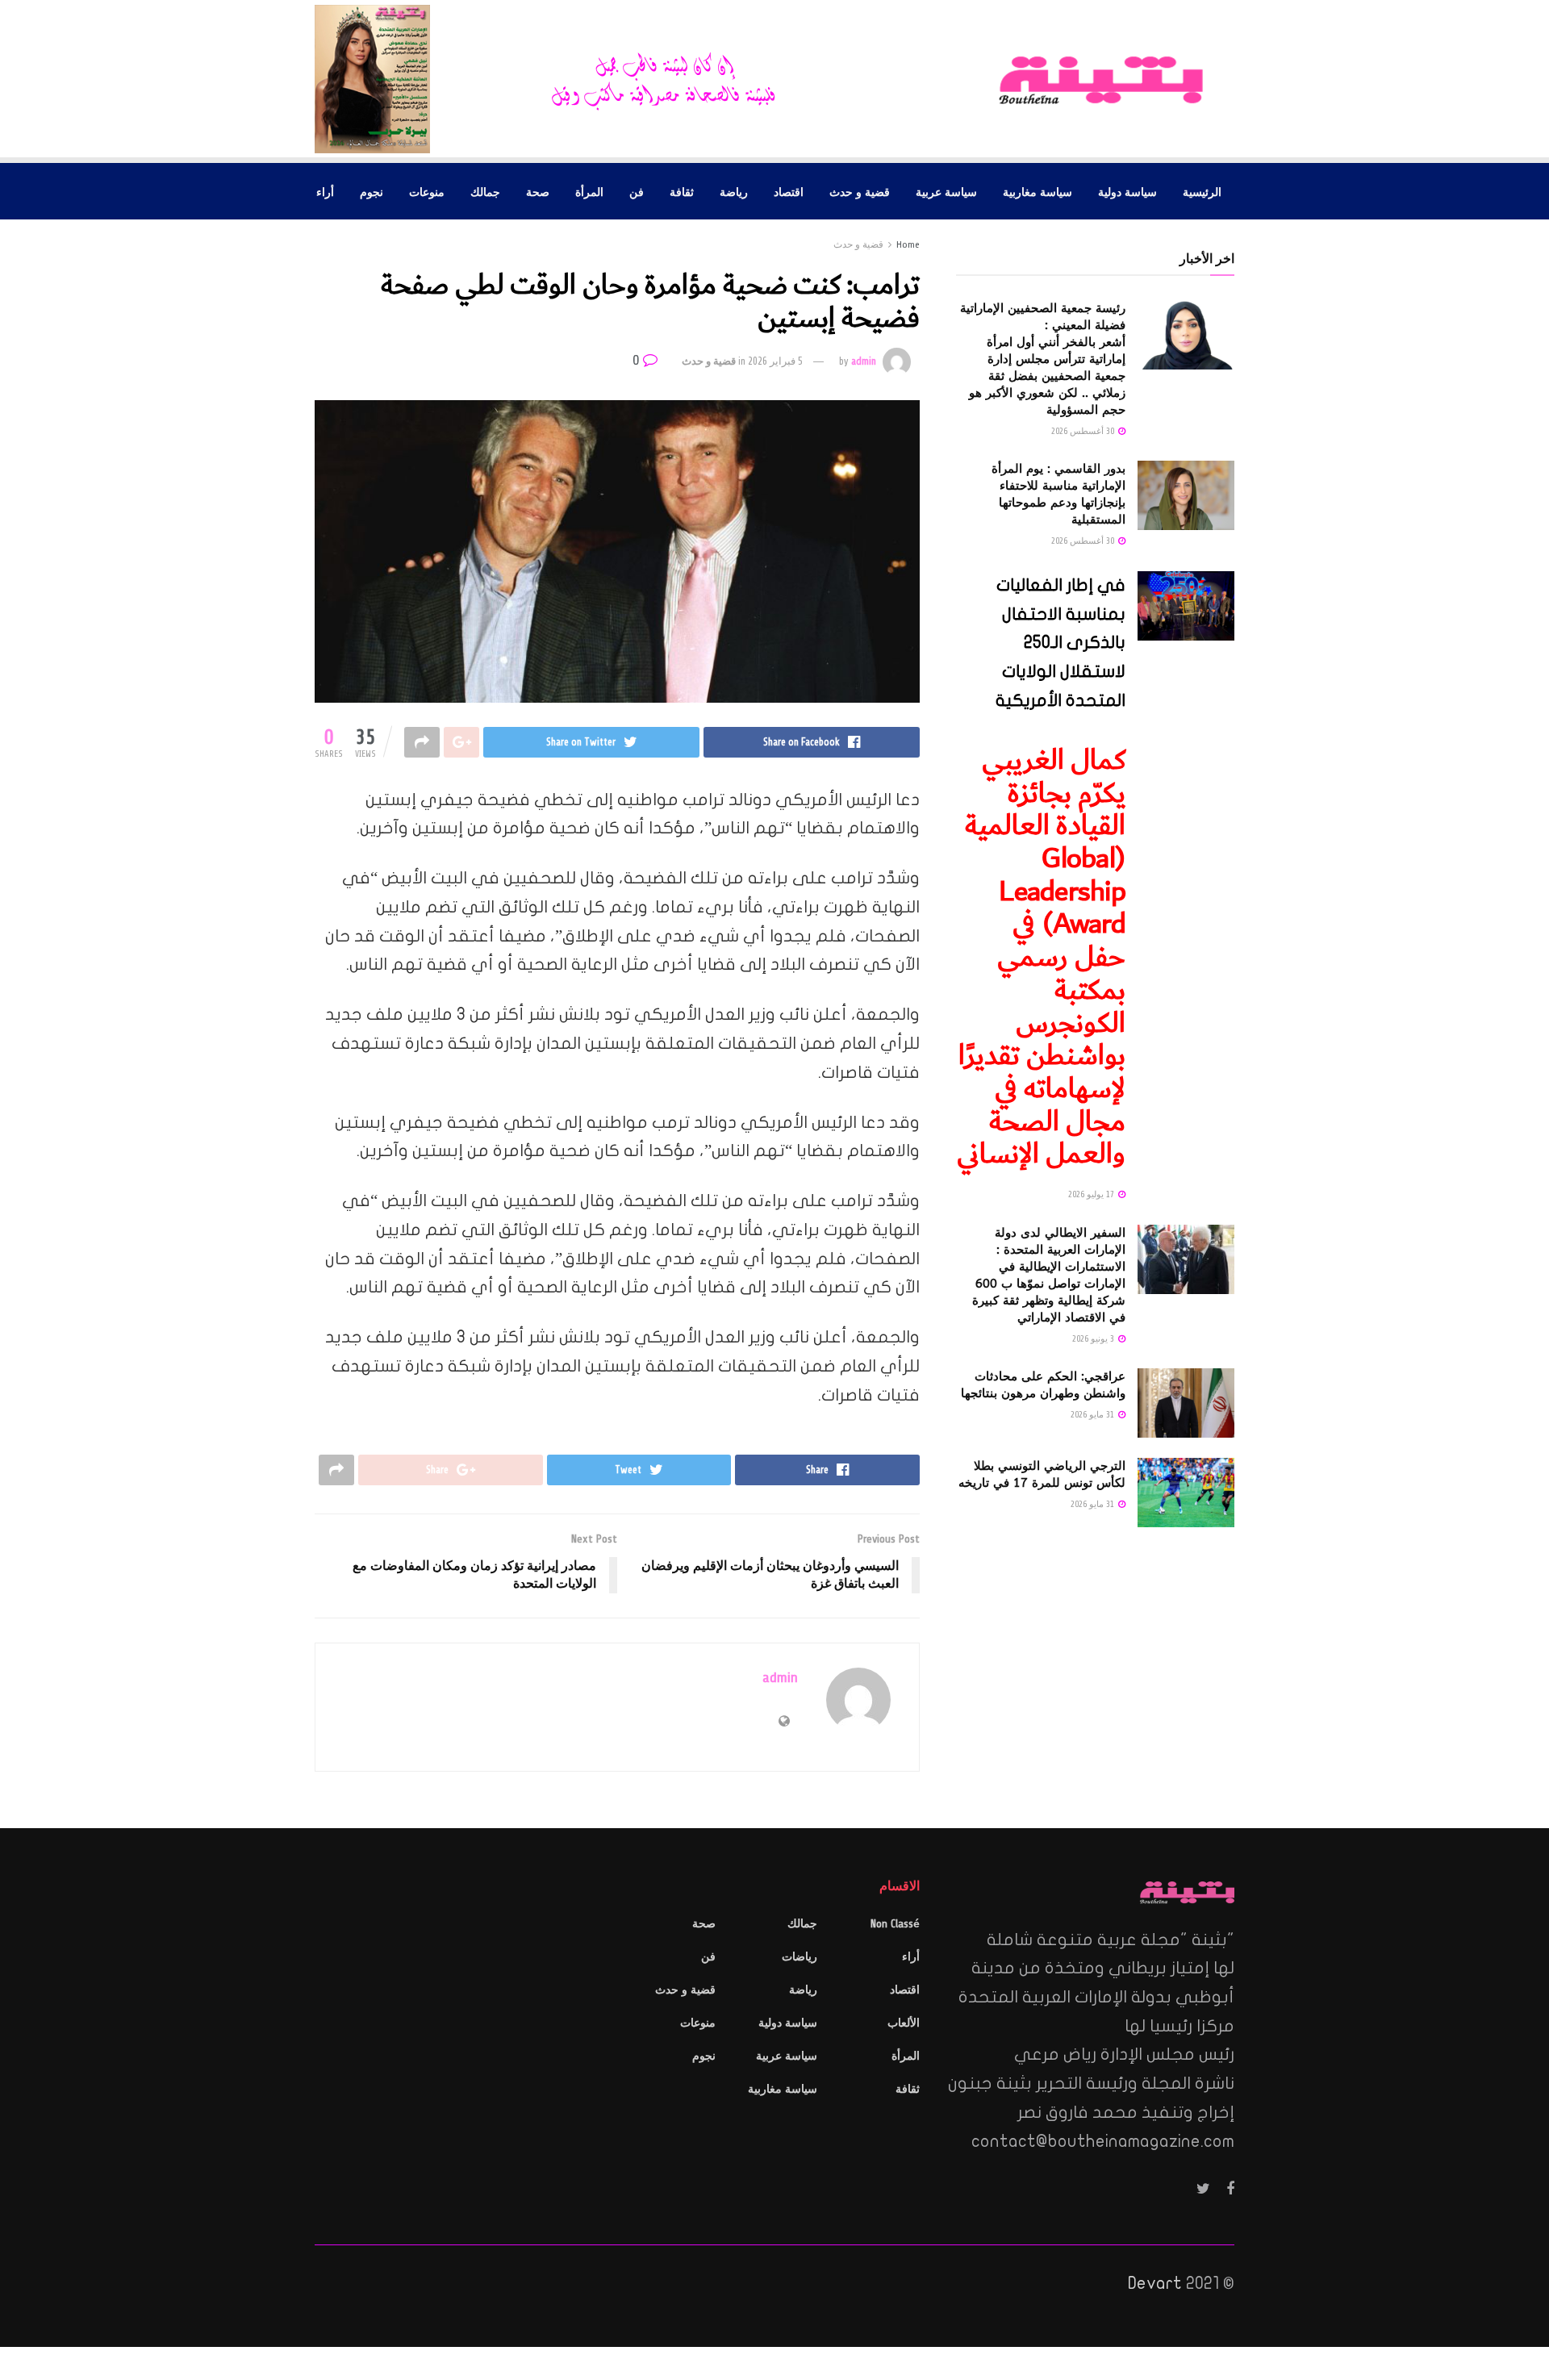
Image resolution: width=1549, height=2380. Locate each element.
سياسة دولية (1127, 191)
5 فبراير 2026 (775, 361)
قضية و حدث (860, 191)
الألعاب (904, 2023)
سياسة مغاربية (1038, 191)
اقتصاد (789, 191)
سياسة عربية (946, 191)
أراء (325, 191)
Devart (1155, 2283)
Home (908, 244)
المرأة (589, 191)
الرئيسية (1202, 191)
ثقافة (682, 191)
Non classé (895, 1924)
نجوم (372, 191)
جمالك (485, 191)
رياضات (800, 1957)
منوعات (427, 191)
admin (864, 361)
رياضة (734, 191)
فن (637, 191)
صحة (538, 191)
